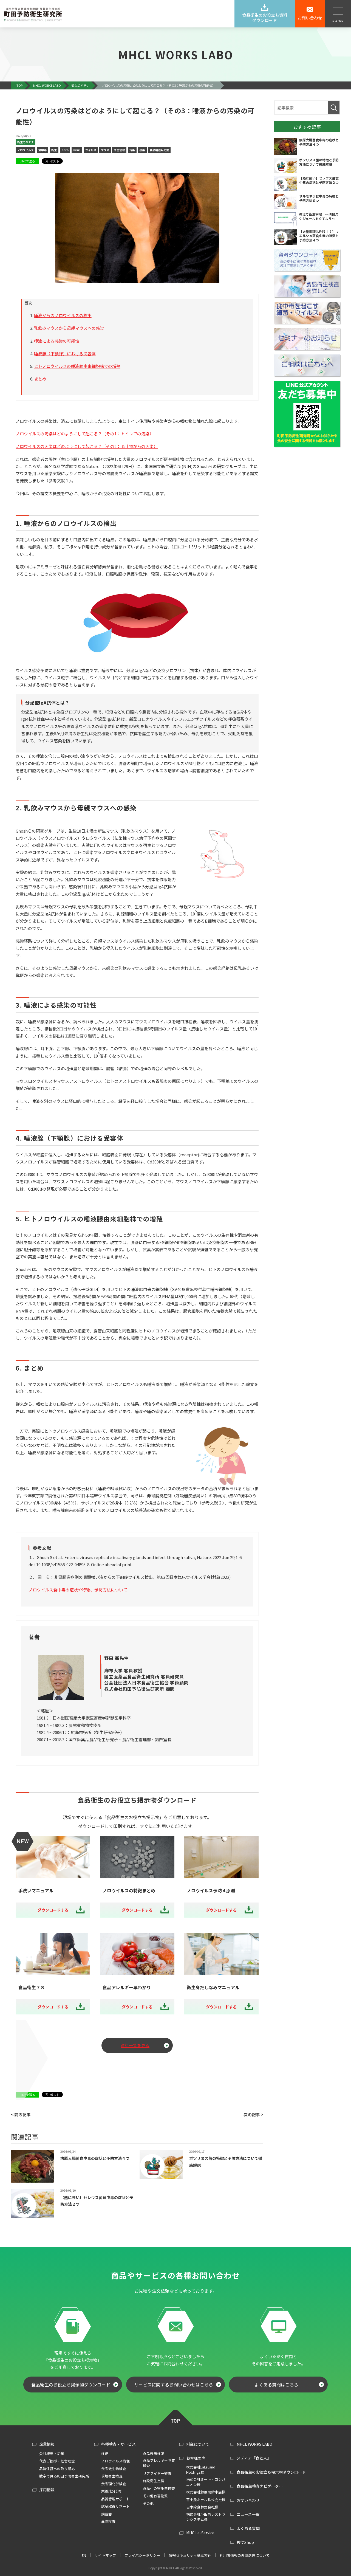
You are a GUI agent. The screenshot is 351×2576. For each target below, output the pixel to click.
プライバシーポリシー (142, 2555)
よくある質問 (248, 2528)
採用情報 (47, 2490)
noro (65, 150)
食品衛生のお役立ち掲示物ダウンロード (71, 2385)
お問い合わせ (248, 2500)
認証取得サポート (115, 2506)
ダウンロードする (53, 1910)
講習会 (107, 2514)
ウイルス (91, 150)
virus (77, 150)
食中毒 (43, 150)
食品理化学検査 (114, 2484)
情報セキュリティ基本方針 (190, 2555)
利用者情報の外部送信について (245, 2555)
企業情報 (47, 2444)
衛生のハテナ (26, 142)
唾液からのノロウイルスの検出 (63, 315)
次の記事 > (253, 2114)
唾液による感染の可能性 (57, 341)
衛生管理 (119, 150)
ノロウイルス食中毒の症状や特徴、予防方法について (78, 1590)
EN (84, 2555)
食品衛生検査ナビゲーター (260, 2486)
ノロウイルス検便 (115, 2461)
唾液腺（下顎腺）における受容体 (65, 353)
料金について (198, 2444)
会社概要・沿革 (52, 2454)
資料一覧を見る (135, 2045)
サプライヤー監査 (157, 2473)
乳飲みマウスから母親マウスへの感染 (69, 328)
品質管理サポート (115, 2499)
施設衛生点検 (154, 2481)
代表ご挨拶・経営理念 (57, 2461)
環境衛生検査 (112, 2476)
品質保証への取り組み (57, 2469)
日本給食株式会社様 (202, 2507)
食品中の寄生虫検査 (159, 2488)
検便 (105, 2454)
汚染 (132, 150)
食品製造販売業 (159, 150)
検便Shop (245, 2542)
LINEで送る (27, 161)
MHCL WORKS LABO (254, 2444)
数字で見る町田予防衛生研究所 (64, 2476)
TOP (175, 2417)
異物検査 (108, 2521)
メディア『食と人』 (254, 2458)
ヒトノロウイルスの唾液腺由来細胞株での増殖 (77, 366)
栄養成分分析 (112, 2491)
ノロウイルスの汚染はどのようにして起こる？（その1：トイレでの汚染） (85, 434)
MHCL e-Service (200, 2533)
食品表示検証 (154, 2454)
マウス (105, 150)
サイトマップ (105, 2555)
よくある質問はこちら (276, 2385)
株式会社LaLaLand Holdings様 (201, 2470)
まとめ (40, 379)
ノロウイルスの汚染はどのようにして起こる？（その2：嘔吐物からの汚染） (87, 446)
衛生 (54, 150)
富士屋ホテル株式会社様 (206, 2500)
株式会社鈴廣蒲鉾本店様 (206, 2492)
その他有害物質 (155, 2496)
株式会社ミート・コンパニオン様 (206, 2482)
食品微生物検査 (114, 2469)
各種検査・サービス (118, 2444)
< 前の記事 (21, 2114)
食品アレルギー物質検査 (159, 2463)
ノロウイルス (26, 150)
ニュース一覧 (248, 2514)
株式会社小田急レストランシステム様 (206, 2517)
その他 (148, 2503)
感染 (142, 150)
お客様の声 (196, 2458)
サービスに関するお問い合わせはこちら (174, 2385)
